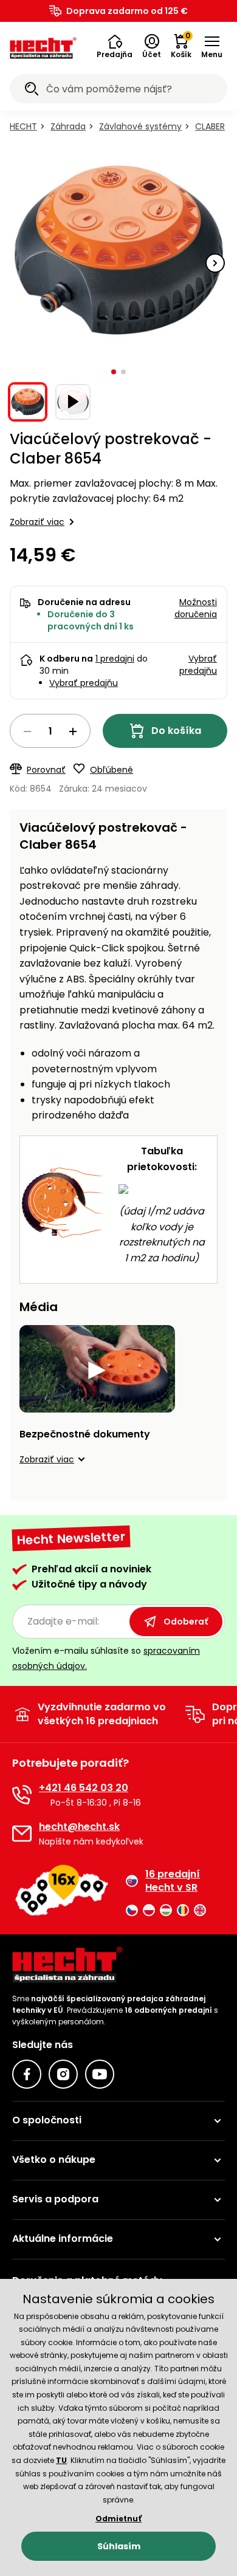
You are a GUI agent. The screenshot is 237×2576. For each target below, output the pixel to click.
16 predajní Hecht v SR (173, 1881)
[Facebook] (27, 2074)
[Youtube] (100, 2074)
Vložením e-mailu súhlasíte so (106, 1658)
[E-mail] (22, 1834)
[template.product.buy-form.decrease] (27, 731)
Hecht (23, 126)
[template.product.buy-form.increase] (73, 731)
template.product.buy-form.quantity (50, 731)
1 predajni (115, 659)
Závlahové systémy (140, 126)
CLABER (210, 126)
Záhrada (68, 126)
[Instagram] (63, 2074)
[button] (115, 47)
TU (61, 2460)
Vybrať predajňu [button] (198, 665)
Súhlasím (119, 2546)
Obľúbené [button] (112, 770)
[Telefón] (22, 1795)
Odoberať (186, 1622)
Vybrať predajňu (84, 683)
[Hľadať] (32, 91)
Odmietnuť (118, 2519)
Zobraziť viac (37, 522)
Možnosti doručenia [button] (196, 608)
